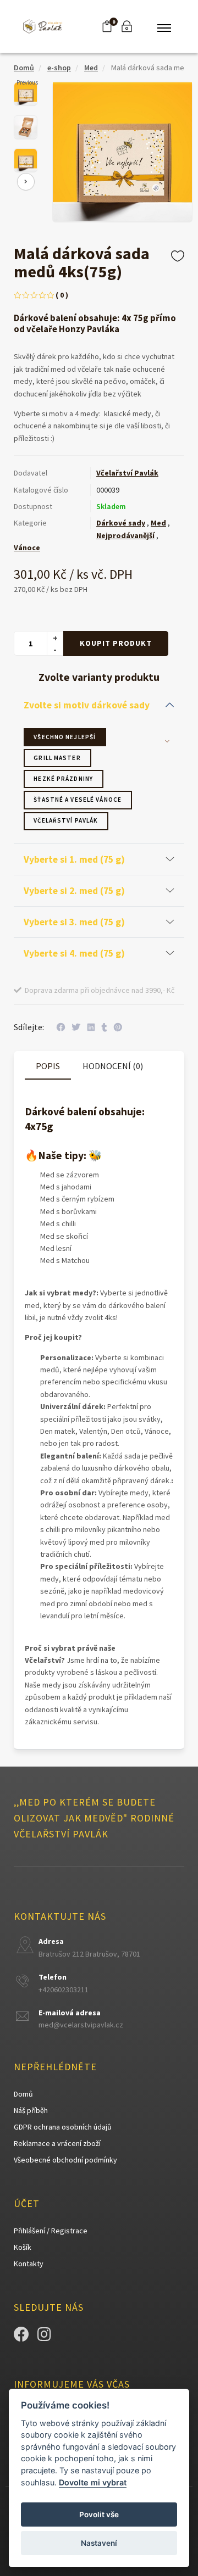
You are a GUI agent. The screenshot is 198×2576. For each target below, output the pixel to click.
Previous (27, 82)
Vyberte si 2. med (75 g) (74, 891)
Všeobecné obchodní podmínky (65, 2160)
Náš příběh (31, 2110)
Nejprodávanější (125, 535)
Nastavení (99, 2543)
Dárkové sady (121, 523)
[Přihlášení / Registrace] (127, 26)
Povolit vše (99, 2514)
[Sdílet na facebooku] (61, 1027)
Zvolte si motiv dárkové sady (87, 705)
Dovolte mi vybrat (93, 2482)
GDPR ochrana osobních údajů (63, 2127)
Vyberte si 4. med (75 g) (74, 953)
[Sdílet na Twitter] (76, 1027)
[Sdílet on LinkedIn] (91, 1027)
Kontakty (29, 2264)
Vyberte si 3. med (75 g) (74, 922)
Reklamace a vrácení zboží (57, 2143)
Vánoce (27, 547)
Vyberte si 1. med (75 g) (74, 859)
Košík (23, 2247)
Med (91, 68)
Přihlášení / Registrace (51, 2231)
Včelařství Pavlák (127, 473)
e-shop (59, 68)
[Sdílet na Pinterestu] (118, 1027)
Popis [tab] (48, 1066)
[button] (107, 26)
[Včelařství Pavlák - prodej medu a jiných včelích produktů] (43, 26)
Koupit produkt (116, 643)
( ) (62, 295)
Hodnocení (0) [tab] (113, 1066)
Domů (24, 68)
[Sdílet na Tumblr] (104, 1027)
